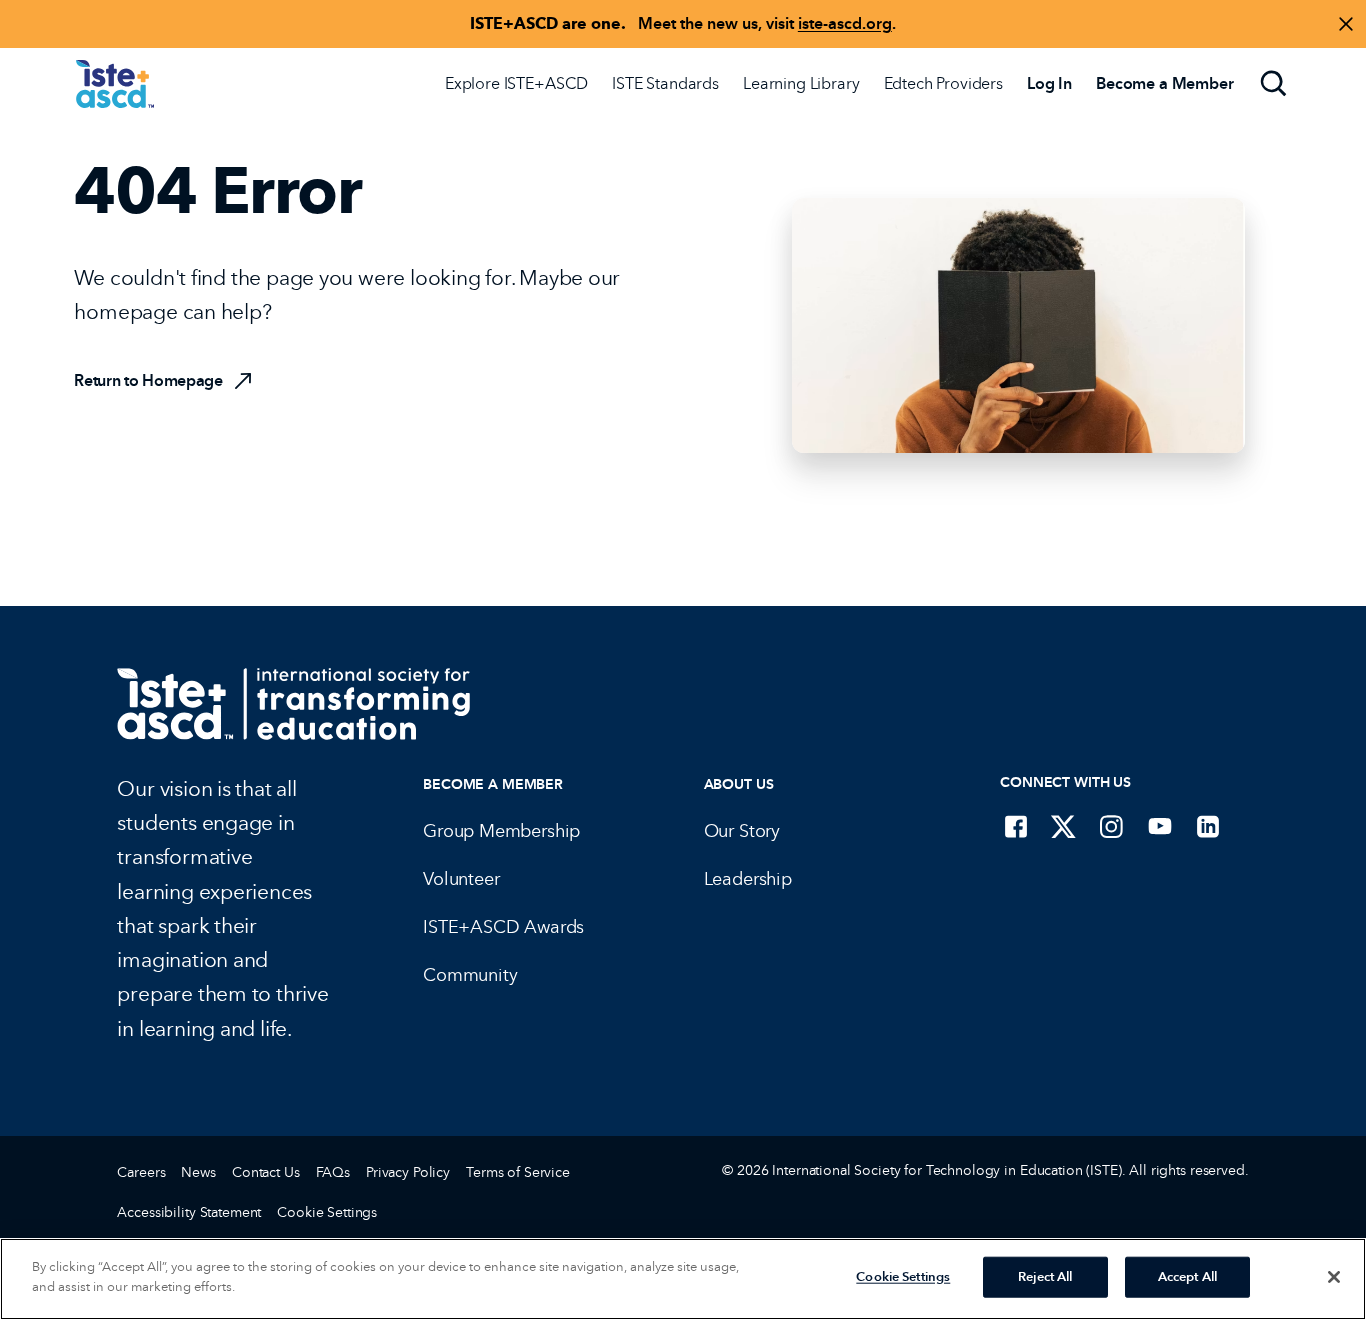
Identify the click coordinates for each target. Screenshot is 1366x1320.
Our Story (742, 831)
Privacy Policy (408, 1172)
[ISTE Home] (115, 84)
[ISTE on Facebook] (1016, 826)
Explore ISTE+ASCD (516, 83)
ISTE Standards (665, 83)
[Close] (1334, 1277)
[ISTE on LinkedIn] (1208, 826)
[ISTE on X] (1064, 826)
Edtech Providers (943, 83)
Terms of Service (518, 1172)
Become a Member (493, 784)
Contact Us (266, 1172)
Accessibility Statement (189, 1212)
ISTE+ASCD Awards (503, 927)
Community (470, 975)
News (198, 1172)
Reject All (1045, 1277)
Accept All (1187, 1277)
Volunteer (461, 879)
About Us (739, 784)
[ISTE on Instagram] (1112, 826)
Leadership (748, 879)
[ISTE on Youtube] (1160, 826)
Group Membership (501, 831)
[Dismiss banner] (1346, 24)
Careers (141, 1172)
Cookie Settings (327, 1212)
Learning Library (801, 83)
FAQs (333, 1172)
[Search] (1274, 84)
